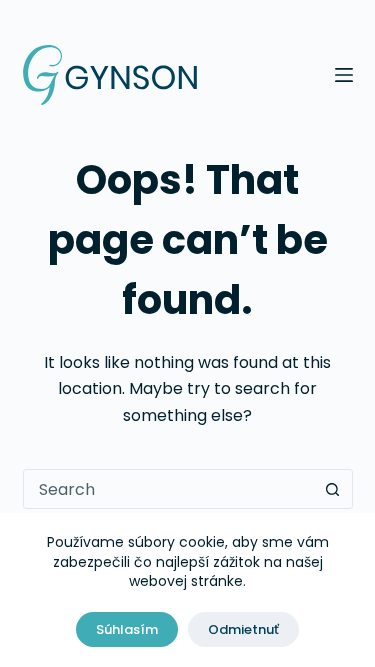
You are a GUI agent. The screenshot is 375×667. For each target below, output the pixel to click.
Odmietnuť (243, 629)
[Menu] (344, 75)
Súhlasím (127, 629)
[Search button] (333, 489)
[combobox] (169, 489)
